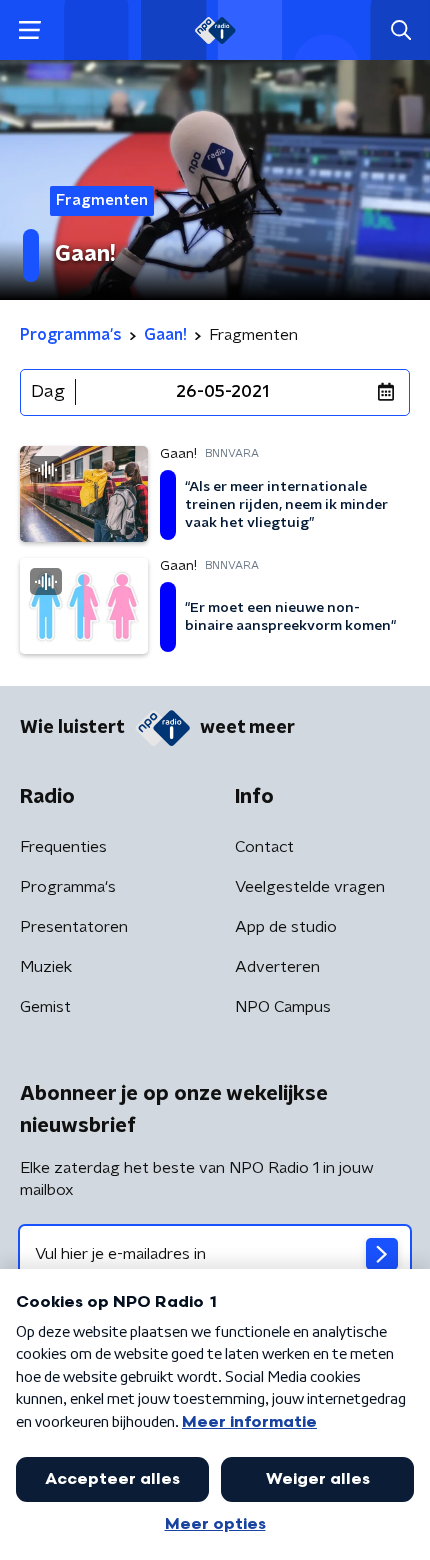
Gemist (45, 1007)
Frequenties (63, 847)
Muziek (46, 967)
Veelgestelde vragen (310, 887)
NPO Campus (283, 1007)
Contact (264, 847)
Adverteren (277, 967)
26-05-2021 (222, 392)
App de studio (286, 927)
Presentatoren (74, 927)
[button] (29, 30)
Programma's (68, 887)
